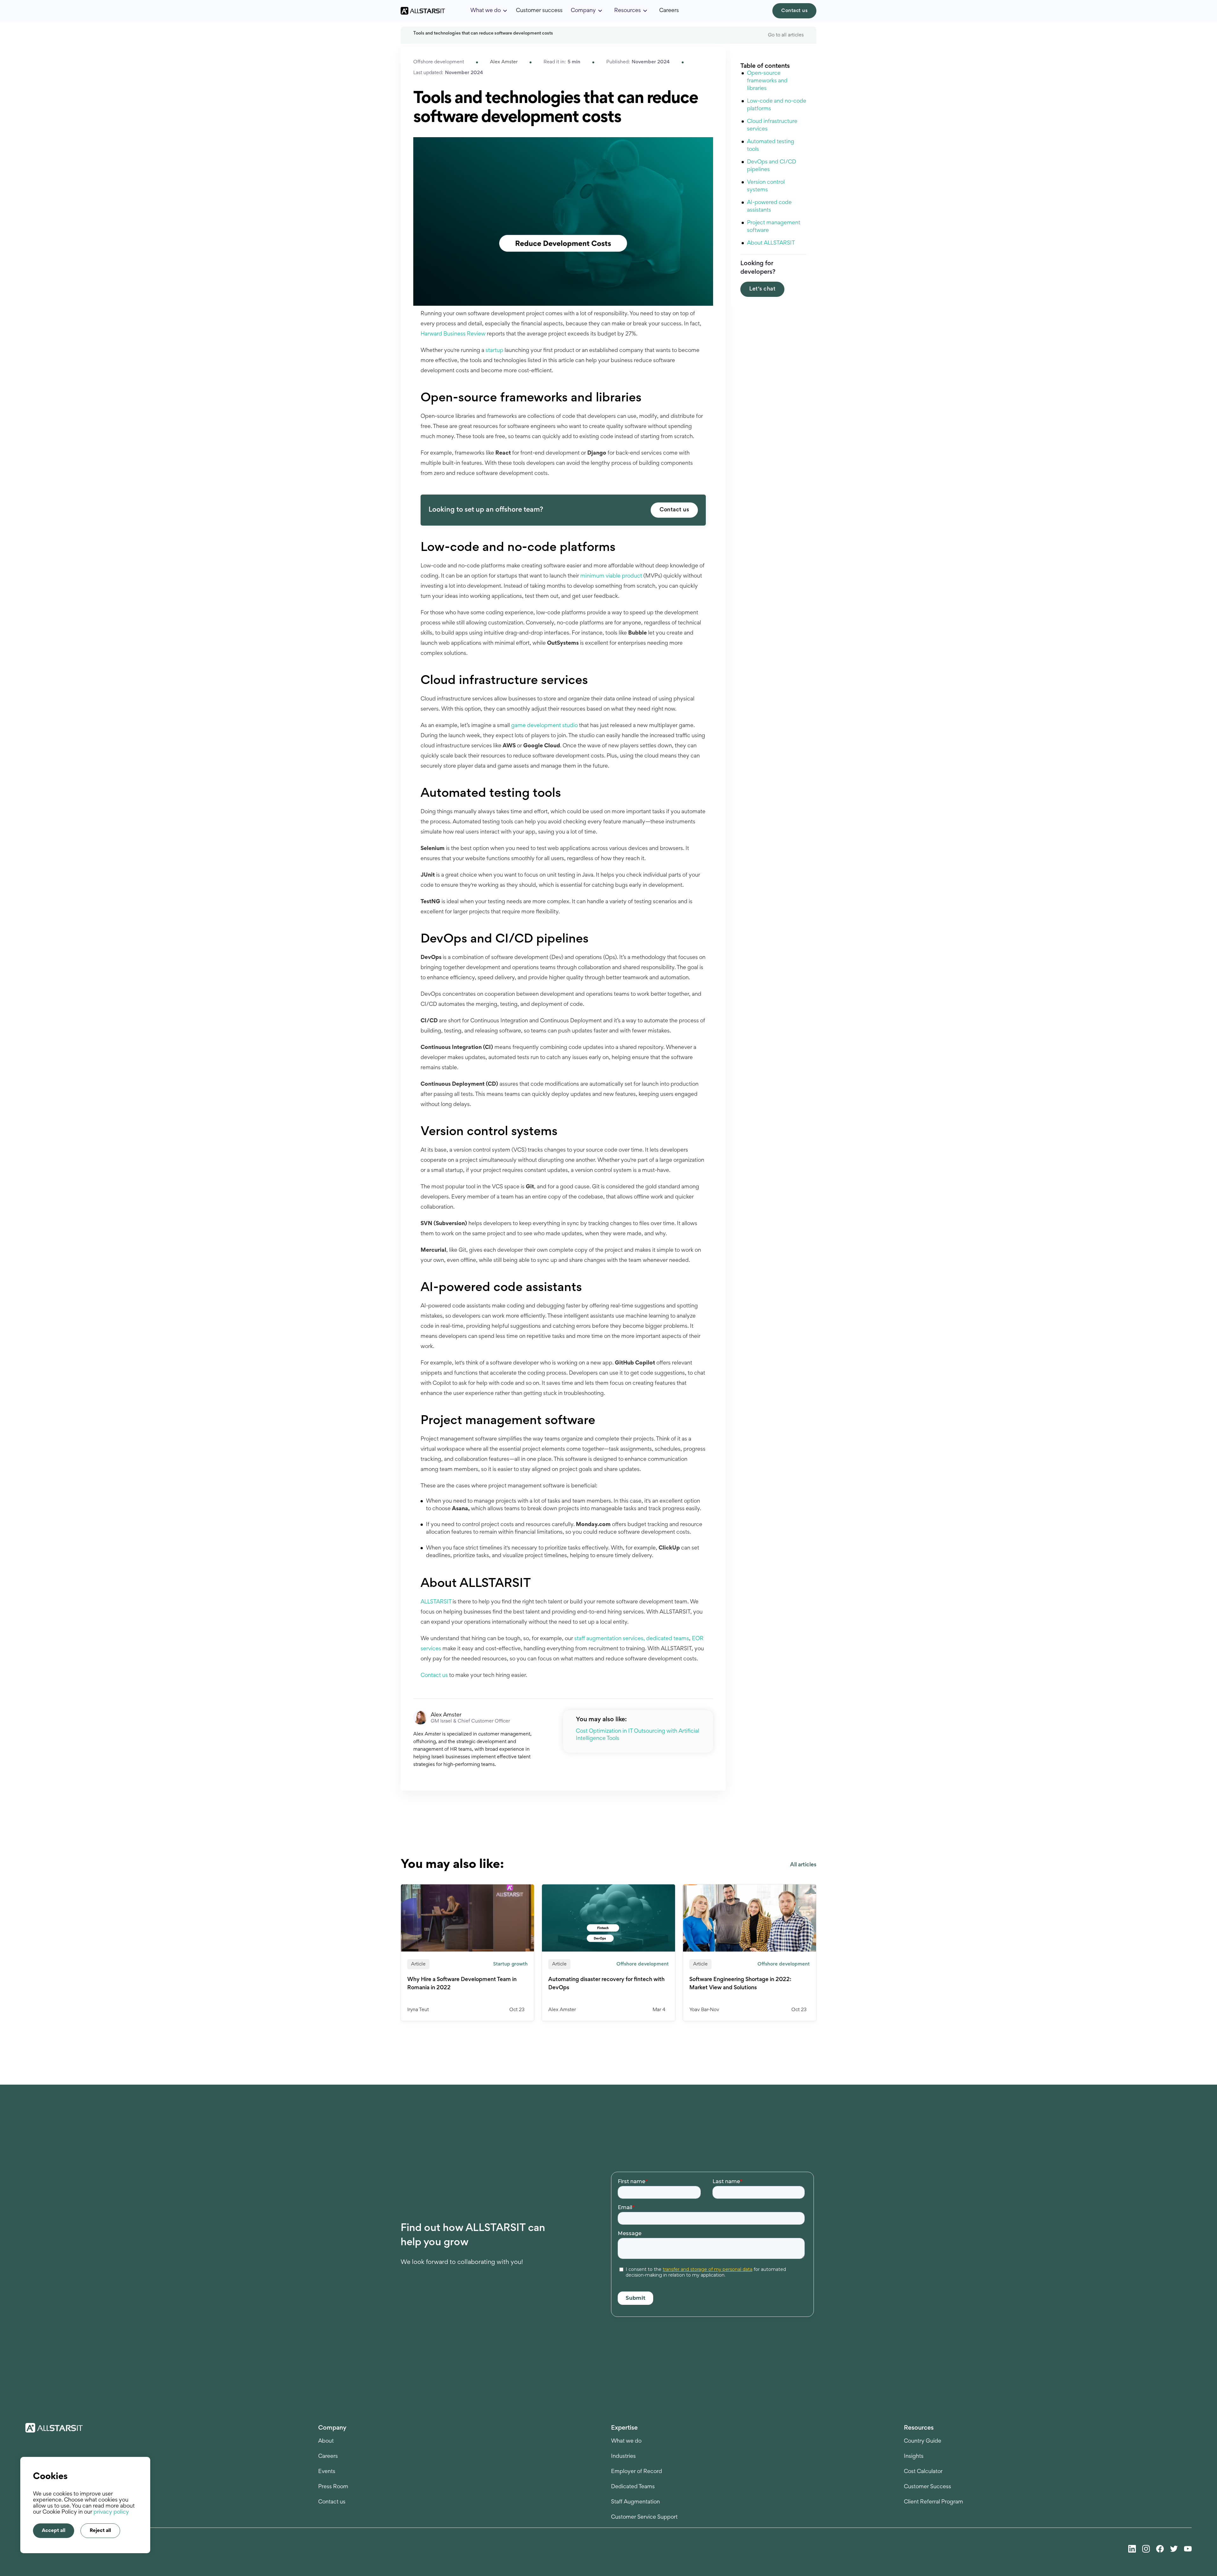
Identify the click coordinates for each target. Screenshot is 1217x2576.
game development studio (544, 726)
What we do (626, 2441)
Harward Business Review (453, 334)
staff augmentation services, (610, 1639)
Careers (669, 11)
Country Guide (923, 2441)
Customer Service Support (644, 2517)
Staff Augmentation (635, 2502)
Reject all (100, 2531)
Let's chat (762, 289)
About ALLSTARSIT (773, 243)
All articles (803, 1865)
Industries (623, 2457)
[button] (489, 11)
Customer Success (927, 2487)
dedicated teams (668, 1639)
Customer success (539, 11)
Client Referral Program (934, 2502)
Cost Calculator (923, 2472)
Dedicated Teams (633, 2487)
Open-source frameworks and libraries (767, 81)
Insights (914, 2457)
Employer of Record (637, 2472)
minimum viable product (611, 576)
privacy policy (111, 2512)
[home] (423, 11)
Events (327, 2472)
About (326, 2441)
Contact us (794, 11)
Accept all (54, 2531)
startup (494, 351)
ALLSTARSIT (436, 1602)
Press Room (333, 2487)
